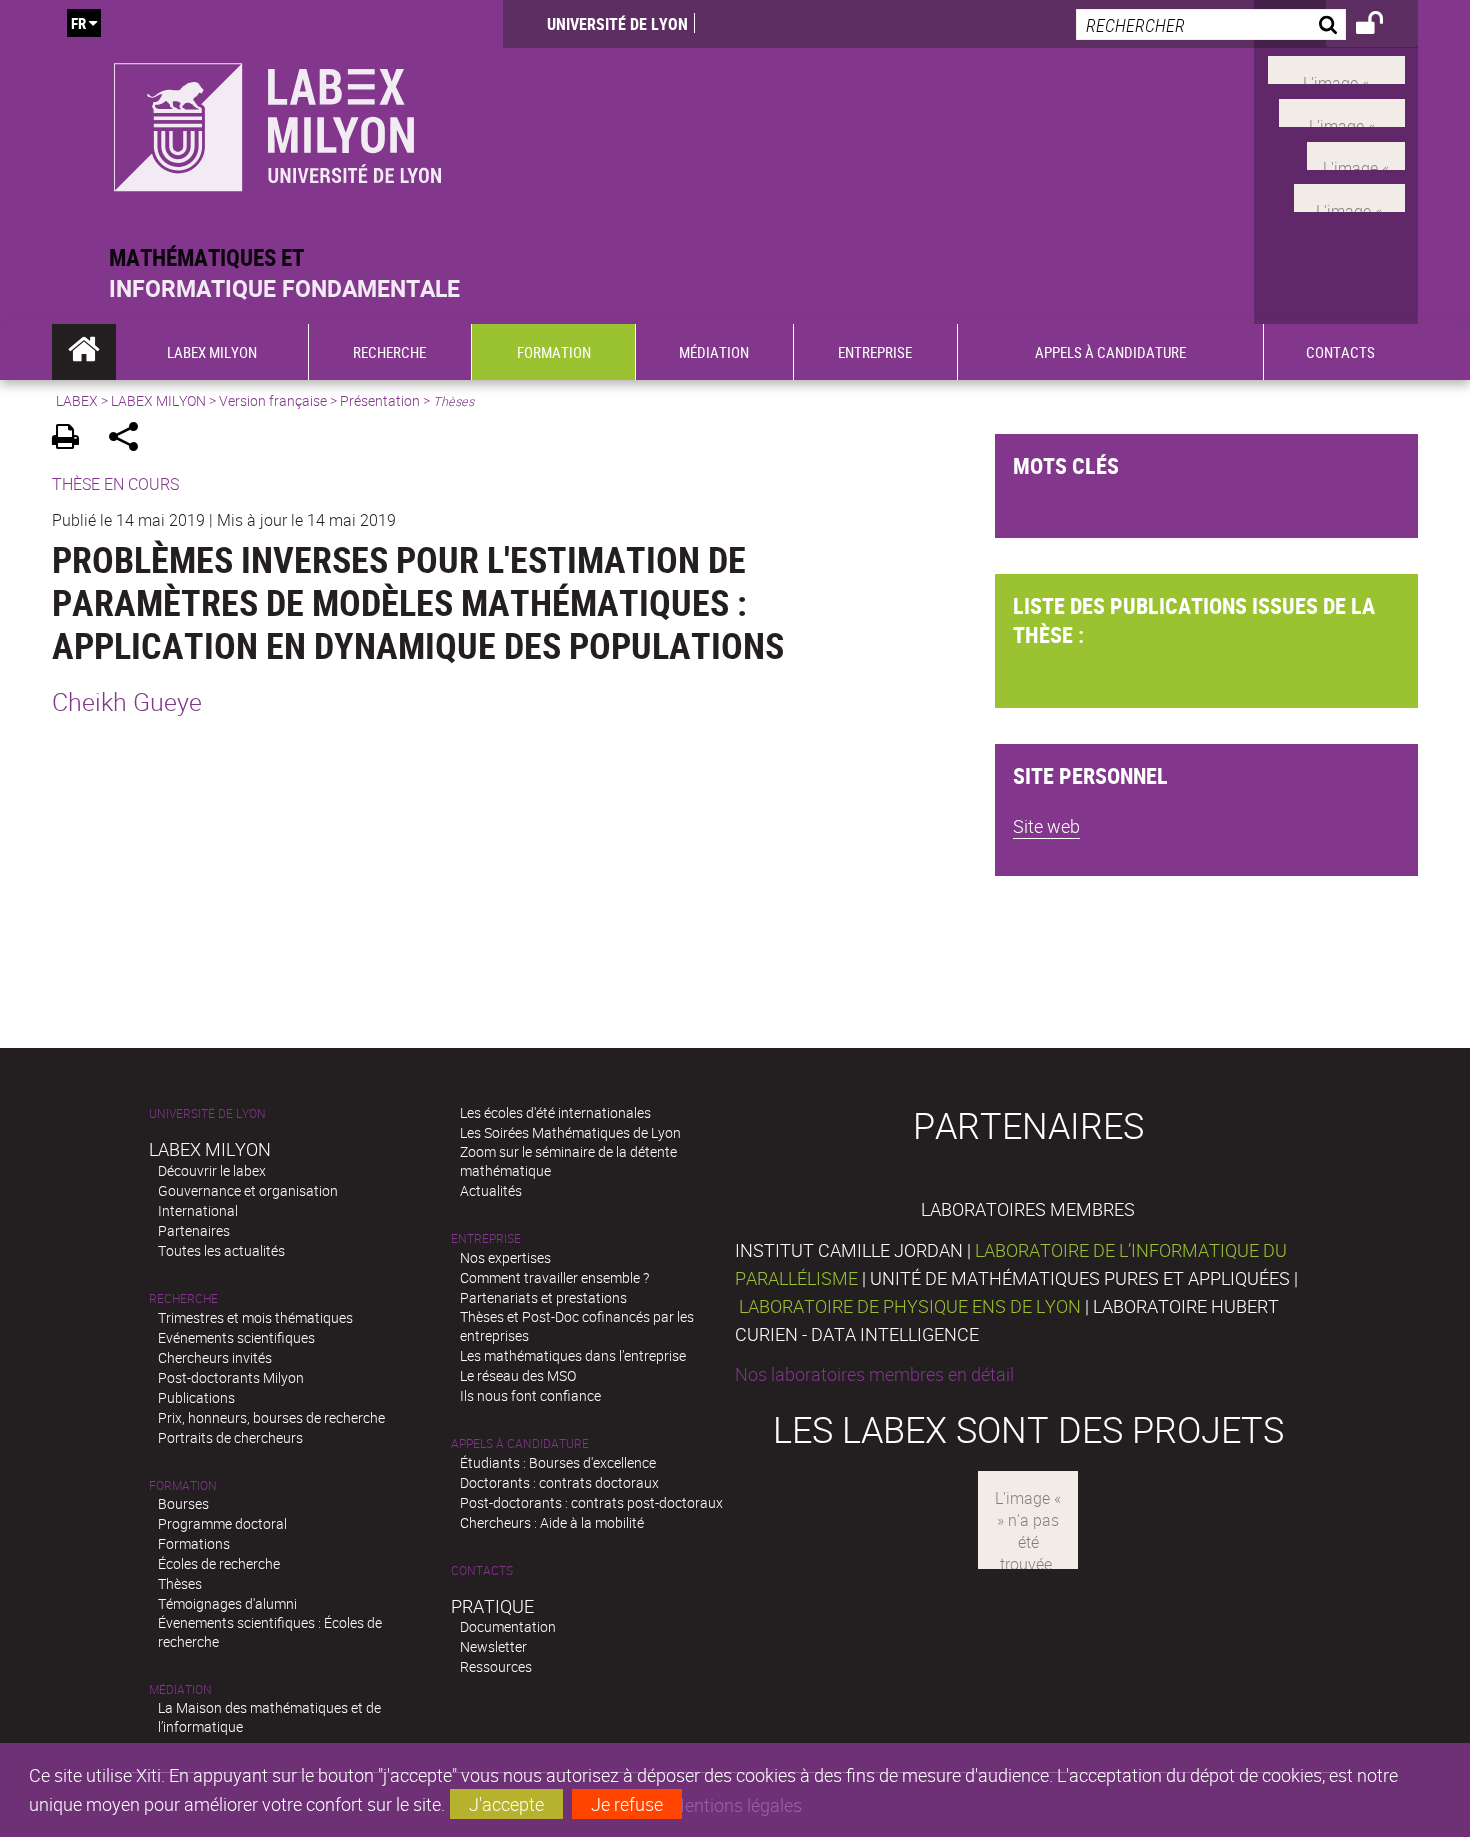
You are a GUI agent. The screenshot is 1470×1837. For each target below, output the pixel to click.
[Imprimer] (72, 439)
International (198, 1210)
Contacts (482, 1570)
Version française (273, 400)
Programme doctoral (222, 1523)
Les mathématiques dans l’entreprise (573, 1355)
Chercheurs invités (215, 1357)
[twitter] (1349, 196)
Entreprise (486, 1238)
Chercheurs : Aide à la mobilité (552, 1522)
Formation (183, 1485)
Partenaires (194, 1230)
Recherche (183, 1298)
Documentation (508, 1626)
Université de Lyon (617, 24)
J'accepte (506, 1804)
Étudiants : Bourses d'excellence (558, 1462)
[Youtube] (1342, 111)
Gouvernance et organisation (248, 1190)
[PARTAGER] (130, 439)
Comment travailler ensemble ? (554, 1277)
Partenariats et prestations (543, 1297)
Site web (1046, 826)
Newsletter (493, 1646)
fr (78, 23)
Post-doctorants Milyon (231, 1377)
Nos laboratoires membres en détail (874, 1374)
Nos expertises (505, 1257)
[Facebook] (1336, 68)
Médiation (180, 1689)
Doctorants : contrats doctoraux (559, 1482)
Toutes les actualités (221, 1250)
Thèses (180, 1583)
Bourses (183, 1503)
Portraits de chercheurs (230, 1437)
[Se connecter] (1382, 26)
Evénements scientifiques (236, 1337)
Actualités (491, 1190)
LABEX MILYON (158, 400)
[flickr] (1356, 153)
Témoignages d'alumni (227, 1603)
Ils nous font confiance (530, 1395)
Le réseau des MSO (518, 1375)
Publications (196, 1397)
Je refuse (627, 1804)
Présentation (380, 400)
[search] (1211, 24)
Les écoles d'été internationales (555, 1112)
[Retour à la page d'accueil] (277, 121)
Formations (194, 1543)
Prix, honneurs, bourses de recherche (271, 1417)
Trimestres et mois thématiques (255, 1317)
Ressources (496, 1666)
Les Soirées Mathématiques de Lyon (570, 1132)
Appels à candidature (520, 1443)
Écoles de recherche (219, 1563)
